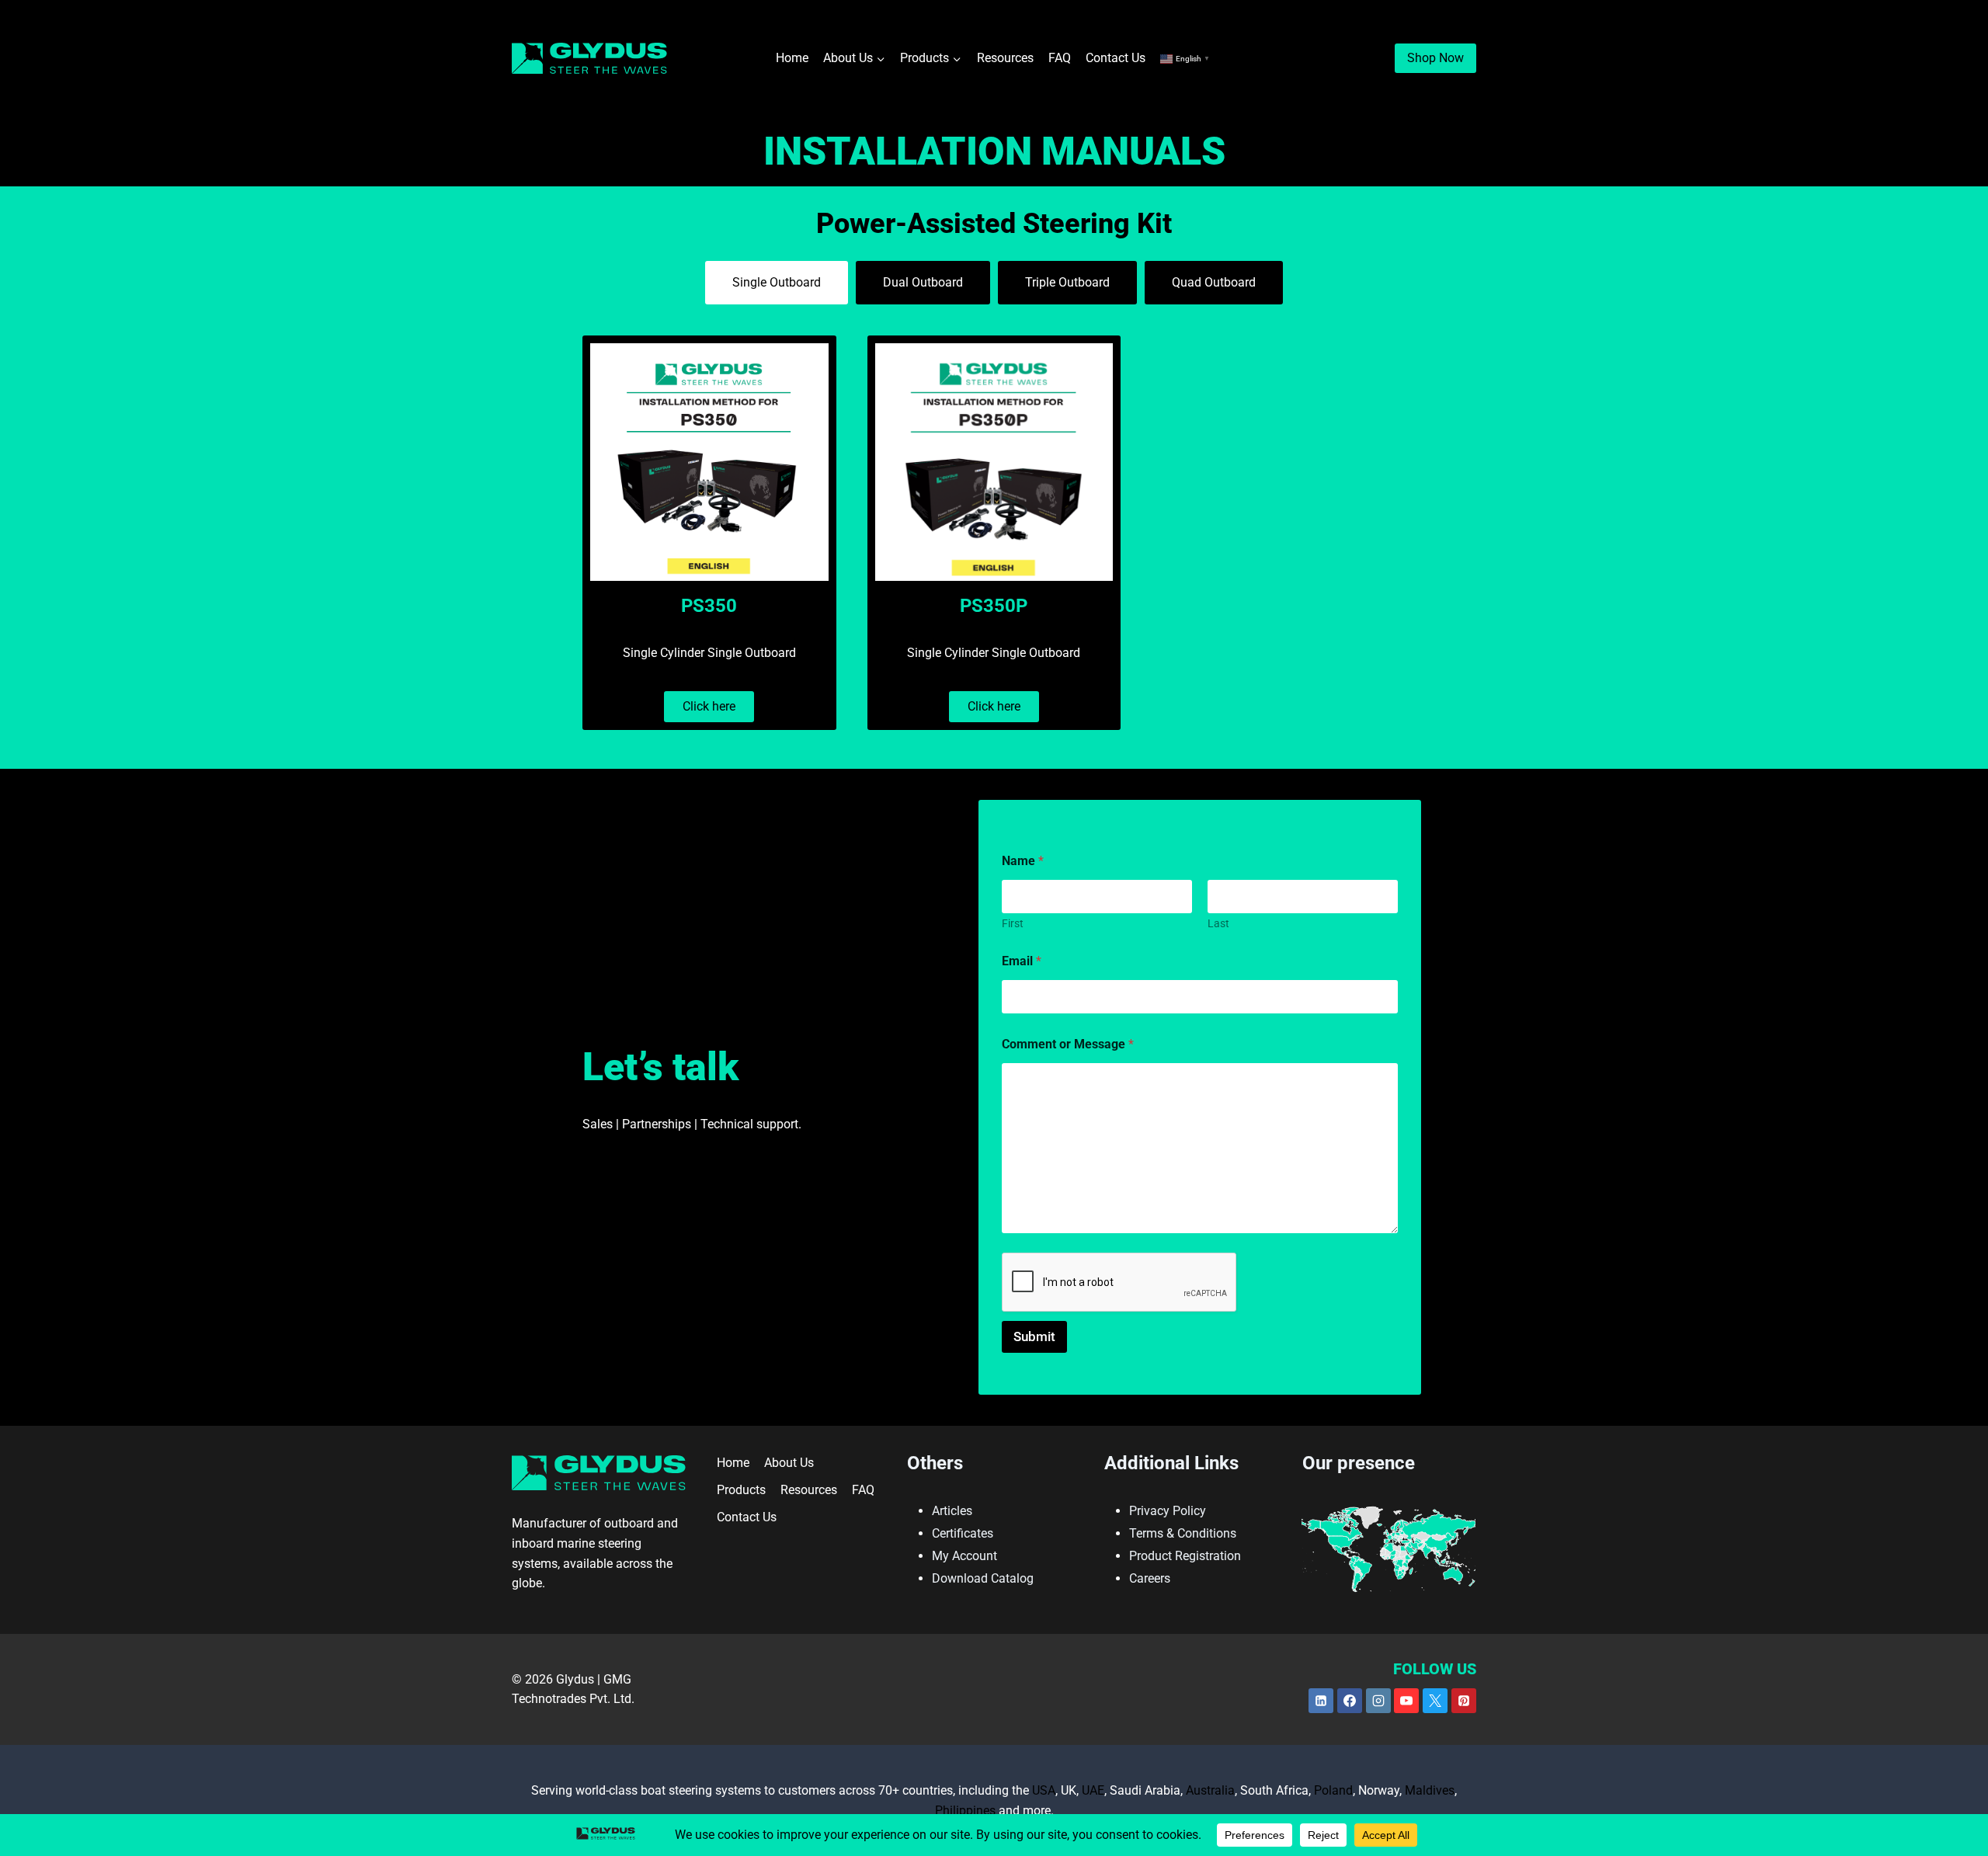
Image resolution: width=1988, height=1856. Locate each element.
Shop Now (1435, 58)
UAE (1093, 1790)
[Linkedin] (1321, 1701)
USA (1044, 1790)
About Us (789, 1463)
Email (1022, 961)
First (1013, 923)
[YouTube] (1406, 1701)
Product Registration (1185, 1556)
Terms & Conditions (1183, 1533)
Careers (1150, 1578)
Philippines (965, 1811)
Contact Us (1116, 58)
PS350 (709, 606)
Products (741, 1490)
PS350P (994, 606)
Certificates (963, 1533)
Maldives (1430, 1790)
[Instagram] (1378, 1701)
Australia (1210, 1790)
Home (792, 58)
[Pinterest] (1464, 1701)
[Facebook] (1350, 1701)
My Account (964, 1556)
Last (1218, 923)
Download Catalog (983, 1578)
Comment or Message (1068, 1044)
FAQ (1060, 58)
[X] (1435, 1701)
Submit (1034, 1336)
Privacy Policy (1168, 1511)
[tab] (777, 283)
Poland (1333, 1790)
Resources (1005, 58)
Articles (952, 1511)
